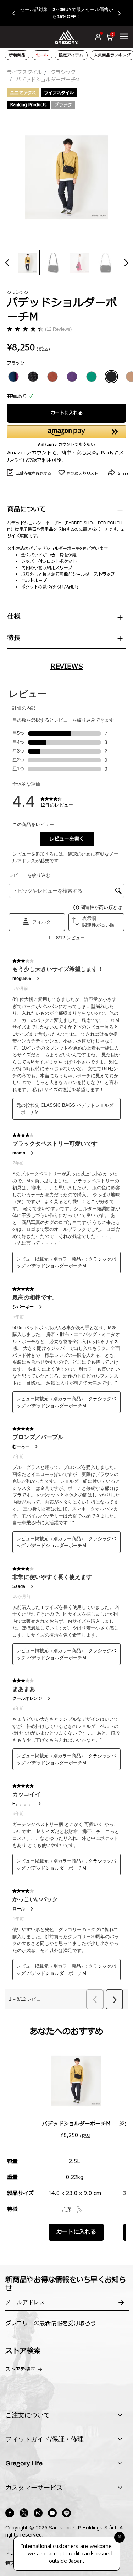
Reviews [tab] (66, 667)
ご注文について (28, 2415)
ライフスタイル (24, 72)
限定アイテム (71, 55)
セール (42, 55)
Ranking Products (28, 105)
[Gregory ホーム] (66, 37)
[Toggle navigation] (124, 37)
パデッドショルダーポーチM (76, 2124)
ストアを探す (20, 2369)
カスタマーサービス (34, 2488)
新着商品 (17, 55)
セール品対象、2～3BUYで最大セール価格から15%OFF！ (67, 13)
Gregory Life (24, 2463)
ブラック (63, 105)
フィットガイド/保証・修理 (45, 2439)
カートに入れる (66, 413)
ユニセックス (23, 93)
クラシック (63, 72)
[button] (17, 13)
